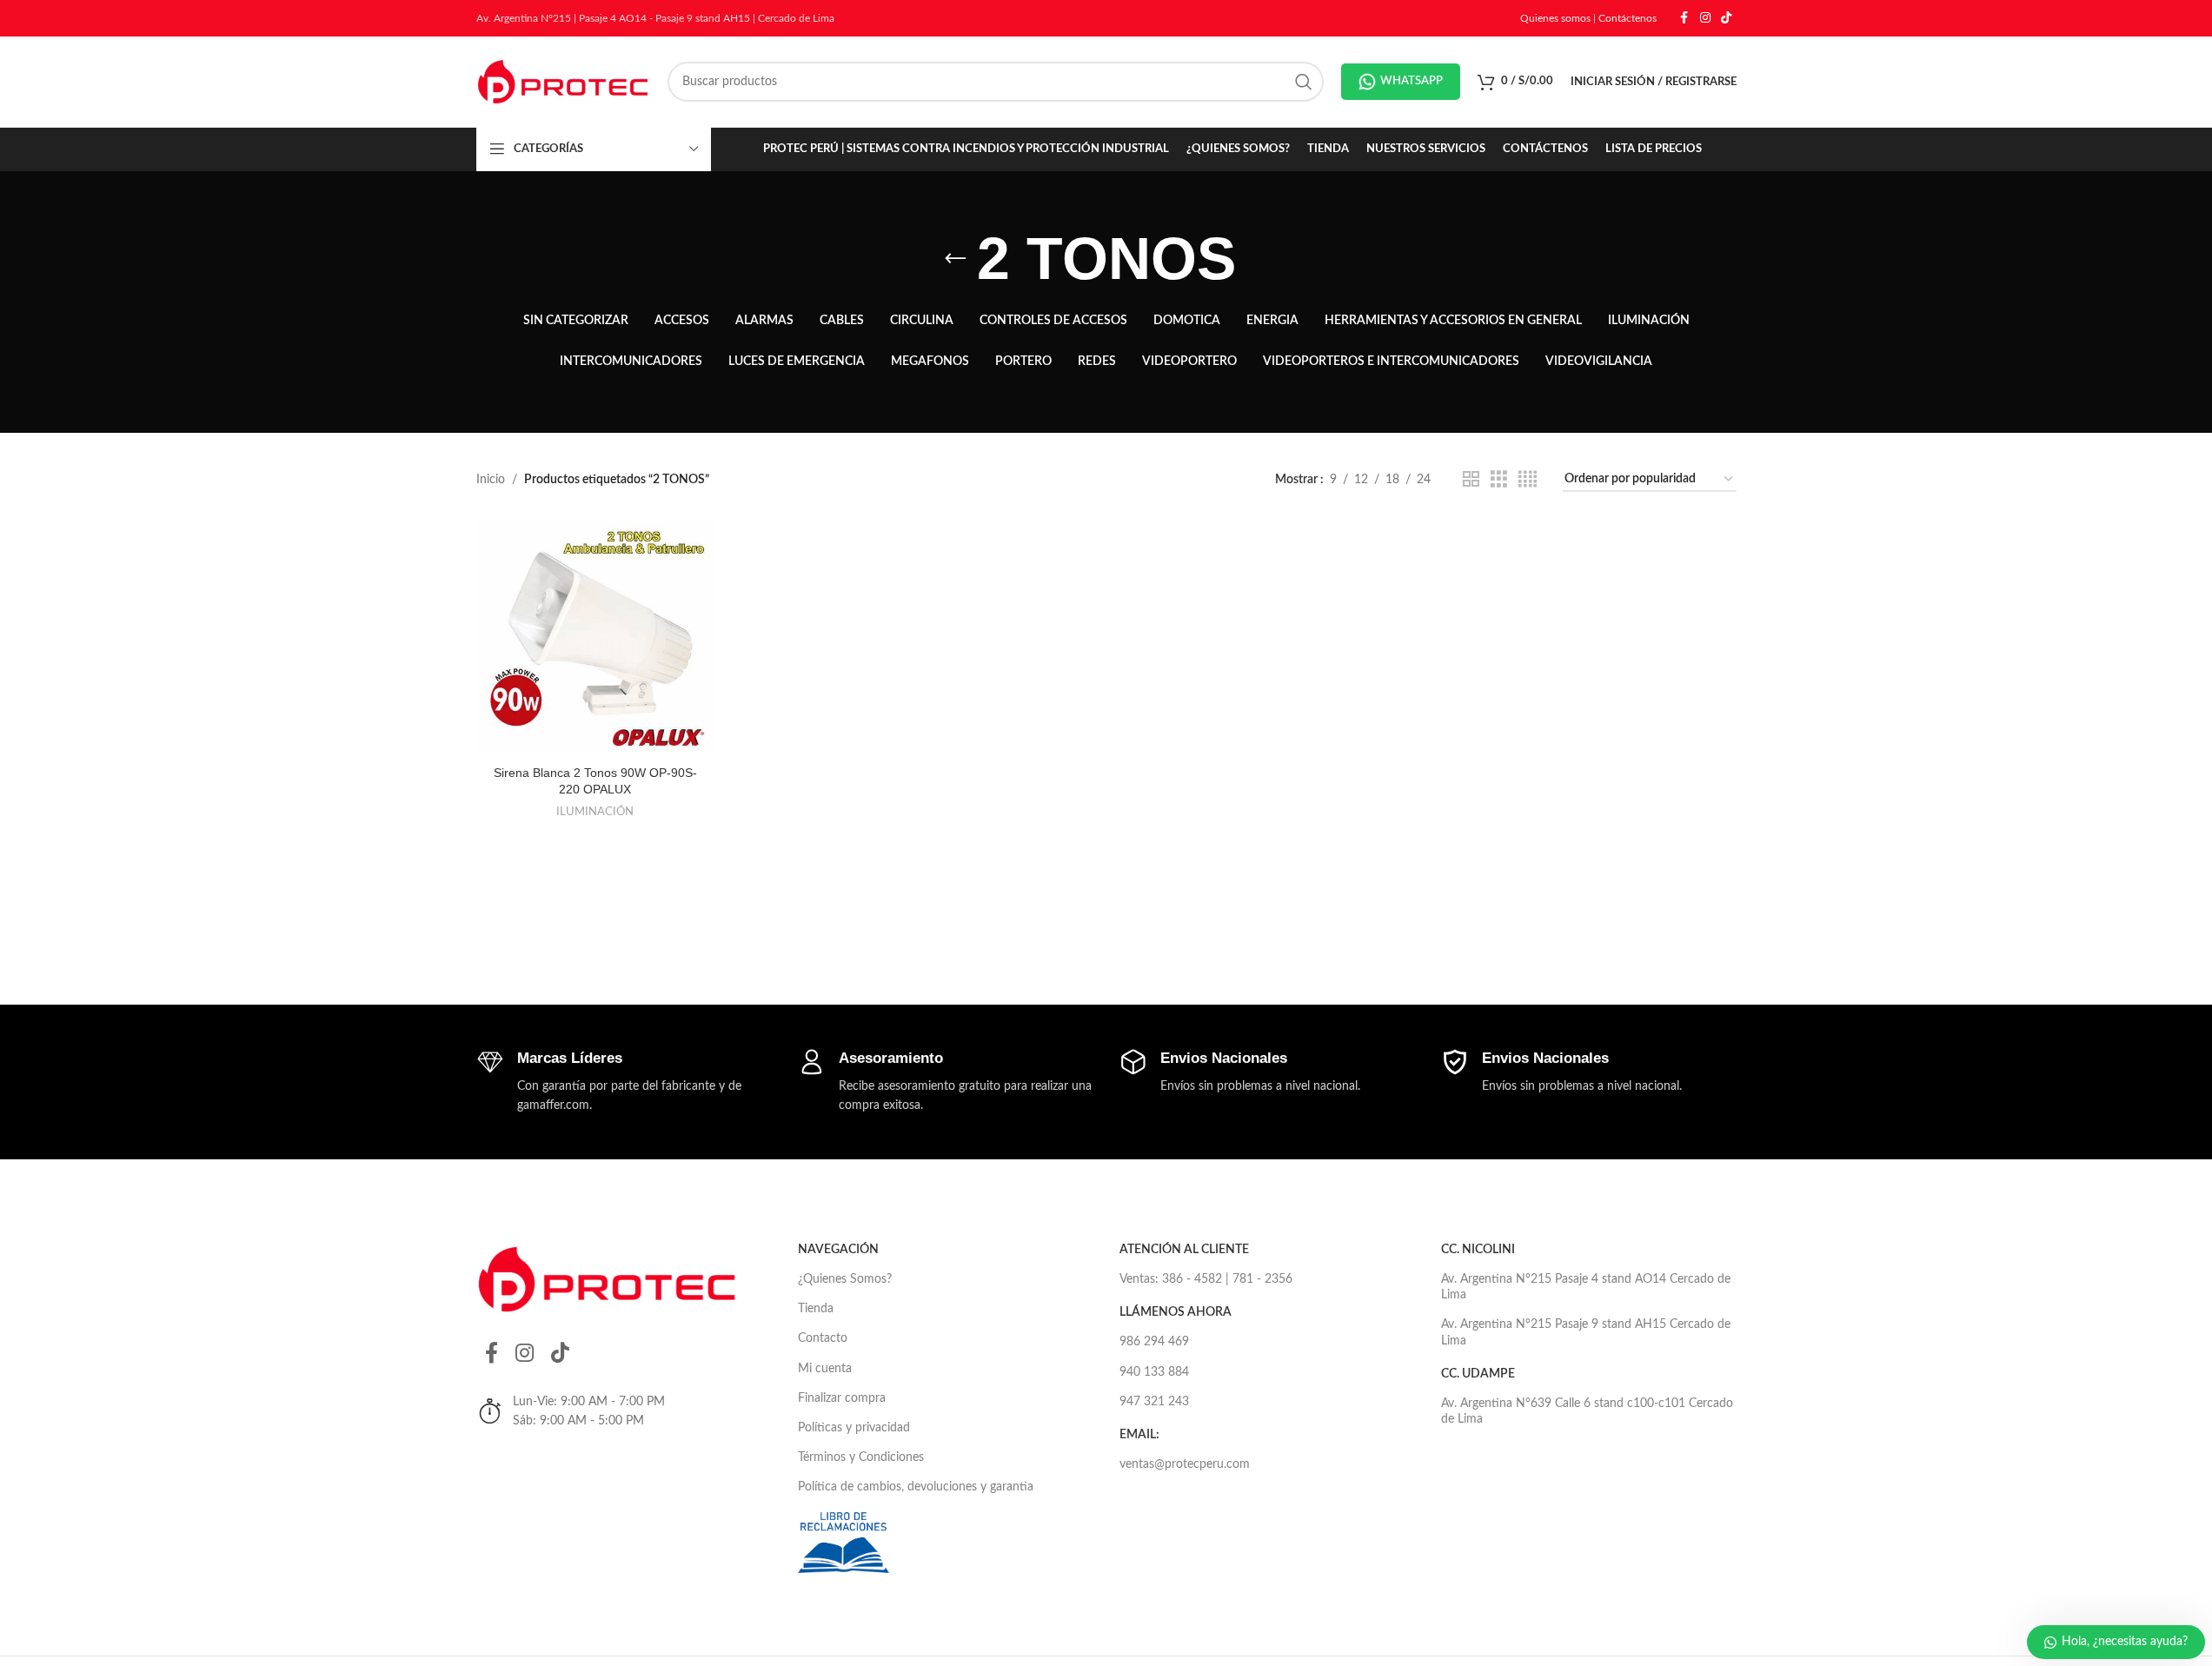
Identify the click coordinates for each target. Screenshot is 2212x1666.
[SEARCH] (1304, 82)
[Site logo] (563, 82)
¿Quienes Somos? (845, 1279)
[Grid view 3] (1499, 480)
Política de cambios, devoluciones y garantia (916, 1487)
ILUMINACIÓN (595, 812)
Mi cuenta (825, 1369)
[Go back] (955, 259)
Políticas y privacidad (854, 1428)
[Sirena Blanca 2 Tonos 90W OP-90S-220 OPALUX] (595, 637)
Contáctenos (1627, 18)
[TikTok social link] (1726, 18)
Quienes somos (1555, 18)
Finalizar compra (842, 1398)
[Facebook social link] (1684, 18)
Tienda (816, 1309)
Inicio (491, 480)
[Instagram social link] (1705, 18)
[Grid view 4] (1528, 480)
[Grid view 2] (1471, 480)
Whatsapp (1412, 81)
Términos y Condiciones (861, 1457)
